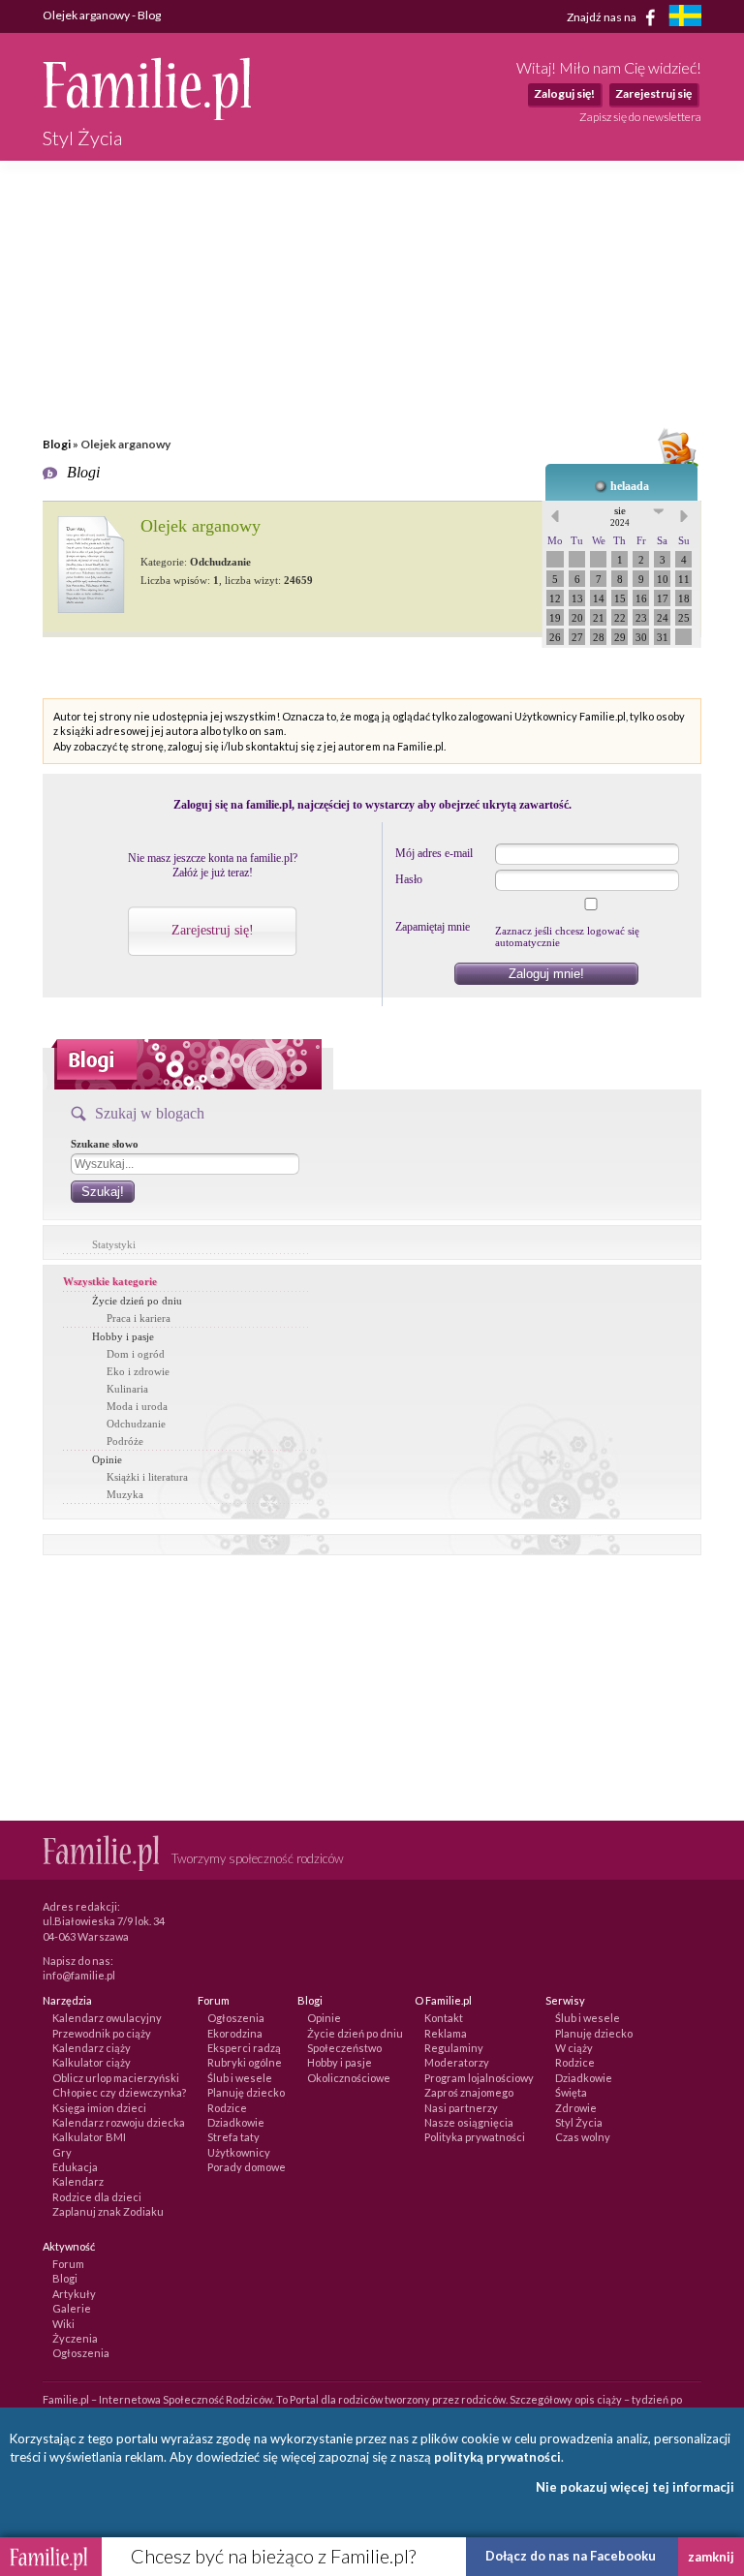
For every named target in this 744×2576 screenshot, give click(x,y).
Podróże (125, 1441)
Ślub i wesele (240, 2078)
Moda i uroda (137, 1406)
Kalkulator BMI (89, 2137)
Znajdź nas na (603, 16)
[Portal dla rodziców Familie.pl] (147, 115)
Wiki (63, 2324)
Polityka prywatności (475, 2137)
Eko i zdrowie (138, 1371)
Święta (571, 2092)
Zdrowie (576, 2108)
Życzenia (75, 2338)
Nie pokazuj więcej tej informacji (635, 2487)
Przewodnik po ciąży (102, 2033)
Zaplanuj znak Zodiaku (108, 2211)
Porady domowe (247, 2167)
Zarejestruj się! (213, 930)
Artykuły (74, 2294)
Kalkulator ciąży (92, 2062)
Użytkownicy (239, 2152)
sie (620, 516)
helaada (630, 486)
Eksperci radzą (244, 2048)
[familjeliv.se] (685, 18)
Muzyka (125, 1494)
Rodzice (227, 2108)
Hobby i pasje (123, 1336)
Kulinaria (127, 1389)
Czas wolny (583, 2137)
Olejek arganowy (201, 526)
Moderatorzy (457, 2062)
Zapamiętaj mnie (433, 927)
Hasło (409, 879)
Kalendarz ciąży (92, 2048)
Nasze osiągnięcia (469, 2122)
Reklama (446, 2033)
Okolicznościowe (349, 2078)
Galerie (72, 2308)
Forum (68, 2264)
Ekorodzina (235, 2033)
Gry (62, 2152)
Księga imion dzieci (99, 2108)
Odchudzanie (136, 1424)
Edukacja (75, 2167)
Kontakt (444, 2018)
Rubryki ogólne (245, 2062)
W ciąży (574, 2048)
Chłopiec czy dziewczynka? (119, 2092)
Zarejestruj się (653, 93)
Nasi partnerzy (461, 2108)
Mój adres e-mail (434, 853)
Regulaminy (454, 2048)
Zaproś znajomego (469, 2092)
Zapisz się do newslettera (640, 117)
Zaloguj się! (564, 93)
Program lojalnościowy (479, 2078)
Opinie (107, 1459)
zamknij (711, 2557)
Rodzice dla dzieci (97, 2197)
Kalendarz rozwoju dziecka (119, 2122)
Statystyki (114, 1244)
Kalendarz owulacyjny (107, 2018)
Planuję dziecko (246, 2092)
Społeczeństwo (344, 2048)
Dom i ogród (136, 1354)
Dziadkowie (236, 2122)
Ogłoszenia (236, 2018)
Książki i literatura (147, 1477)
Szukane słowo (105, 1144)
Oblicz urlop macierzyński (116, 2078)
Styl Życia (579, 2122)
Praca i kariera (139, 1318)
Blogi (57, 444)
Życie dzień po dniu (137, 1301)
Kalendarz (78, 2181)
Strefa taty (233, 2137)
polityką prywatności (497, 2457)
